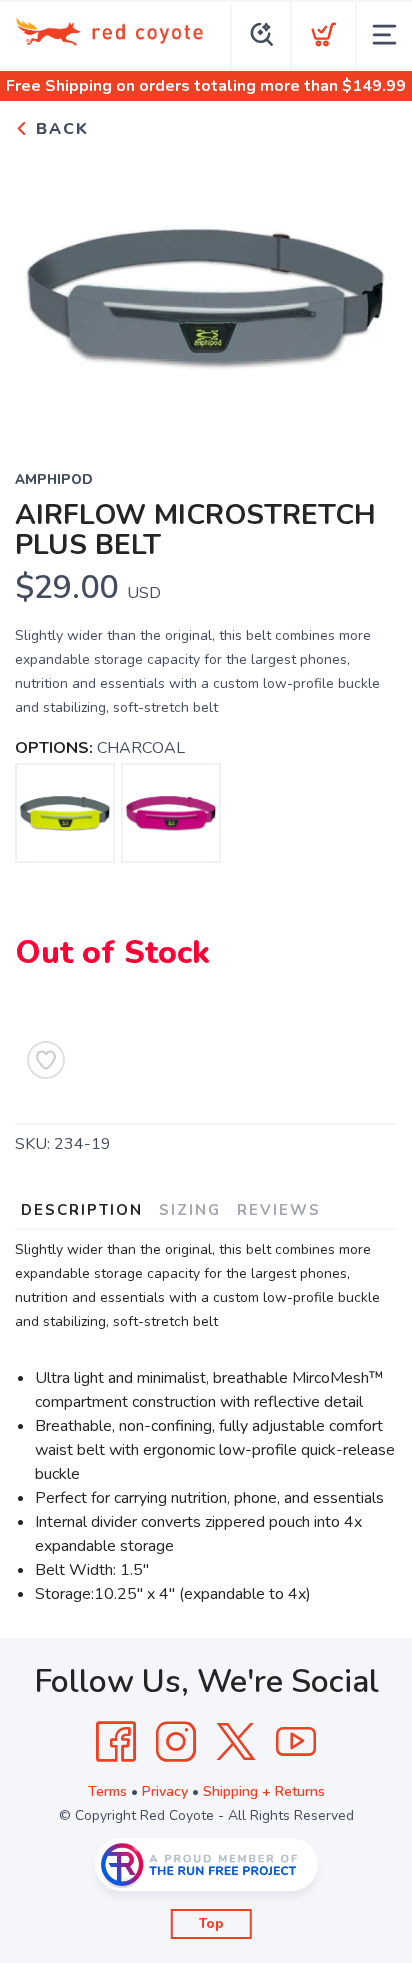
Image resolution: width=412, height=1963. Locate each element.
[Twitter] (236, 1742)
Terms (107, 1791)
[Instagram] (176, 1742)
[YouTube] (296, 1742)
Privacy (165, 1791)
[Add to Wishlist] (46, 1060)
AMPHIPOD (54, 480)
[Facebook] (116, 1742)
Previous (46, 292)
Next (366, 292)
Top (211, 1924)
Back (59, 129)
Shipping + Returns (264, 1791)
